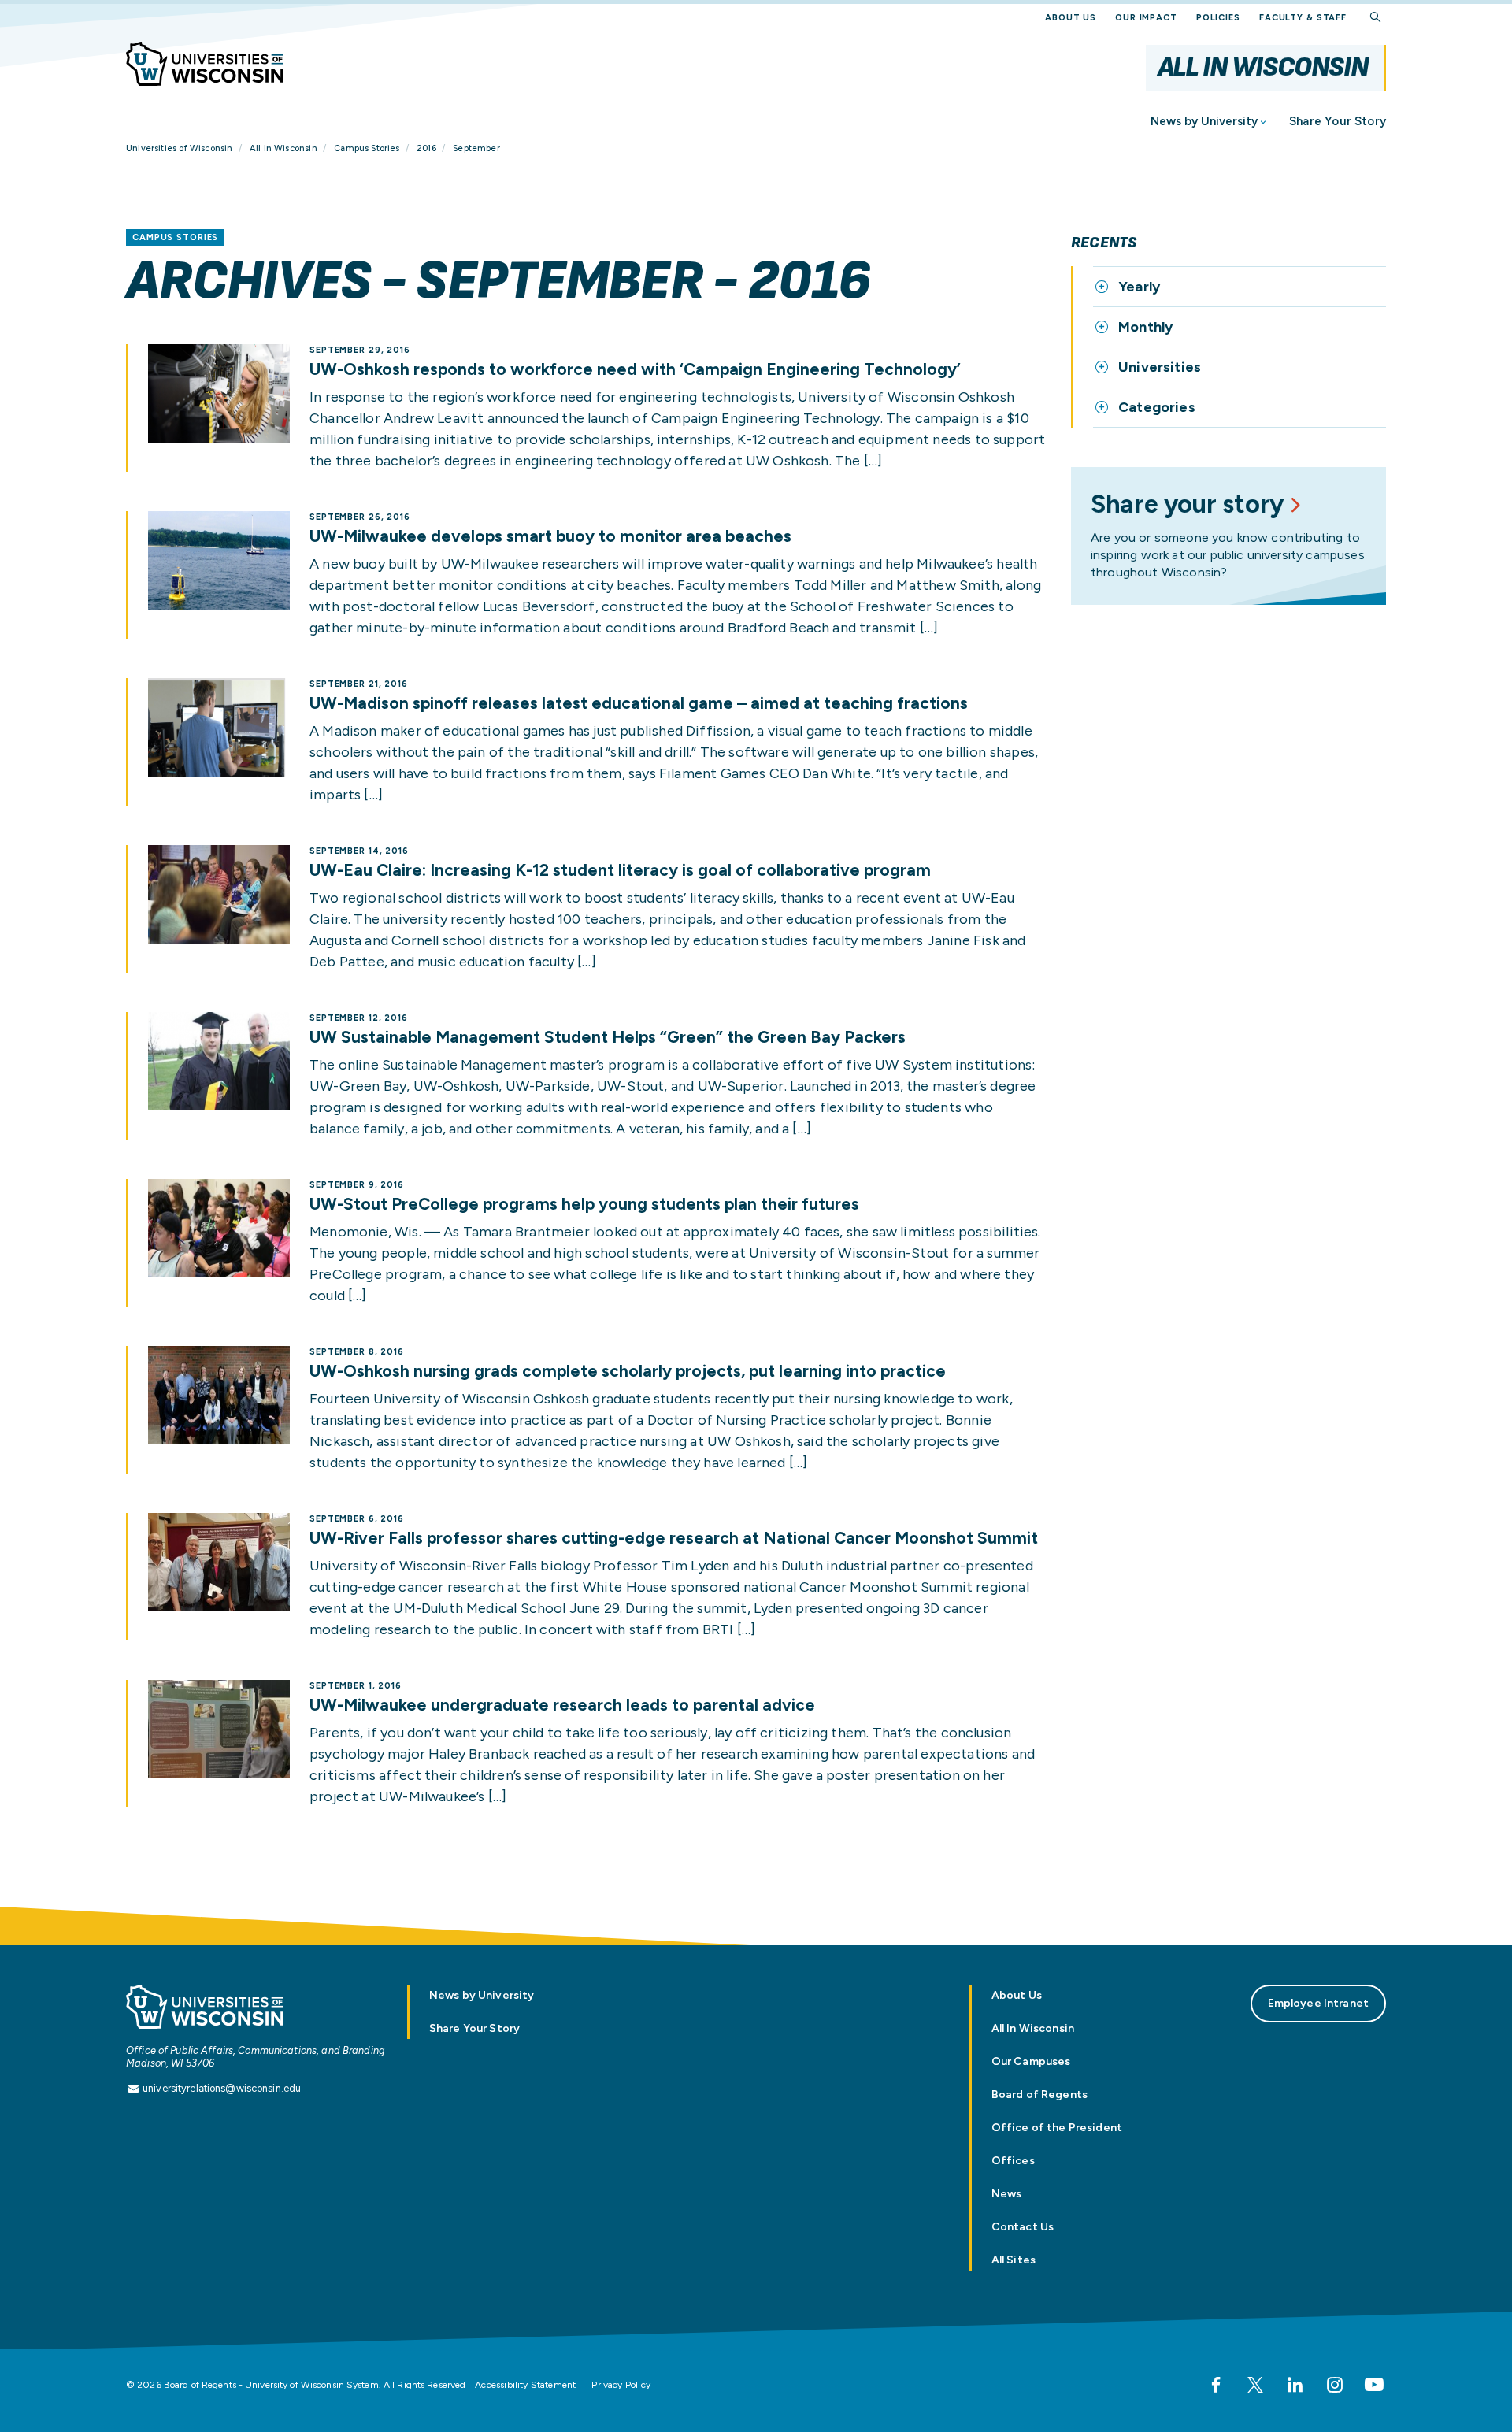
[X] (1255, 2385)
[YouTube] (1374, 2385)
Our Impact (1146, 18)
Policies (1218, 18)
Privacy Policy (621, 2385)
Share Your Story (1338, 121)
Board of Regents (1039, 2095)
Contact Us (1023, 2227)
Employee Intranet (1318, 2003)
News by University (1204, 121)
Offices (1013, 2161)
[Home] (205, 64)
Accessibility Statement (525, 2385)
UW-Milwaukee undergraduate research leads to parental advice (562, 1705)
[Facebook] (1216, 2385)
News (1007, 2194)
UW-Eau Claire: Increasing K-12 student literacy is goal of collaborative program (620, 870)
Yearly (1139, 287)
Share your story (1187, 504)
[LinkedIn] (1295, 2385)
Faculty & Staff (1303, 18)
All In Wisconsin (1263, 67)
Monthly (1145, 327)
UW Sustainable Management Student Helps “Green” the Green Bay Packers (608, 1037)
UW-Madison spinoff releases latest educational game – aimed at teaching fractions (639, 703)
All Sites (1014, 2260)
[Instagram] (1335, 2385)
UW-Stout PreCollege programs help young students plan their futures (584, 1204)
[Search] (1376, 18)
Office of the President (1057, 2128)
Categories (1157, 407)
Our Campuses (1031, 2061)
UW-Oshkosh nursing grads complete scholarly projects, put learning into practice (628, 1371)
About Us (1071, 18)
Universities (1160, 367)
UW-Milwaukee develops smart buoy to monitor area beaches (550, 536)
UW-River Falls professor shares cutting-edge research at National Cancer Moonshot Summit (674, 1538)
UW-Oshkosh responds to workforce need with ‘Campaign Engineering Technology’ (635, 369)
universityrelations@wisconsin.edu (222, 2088)
